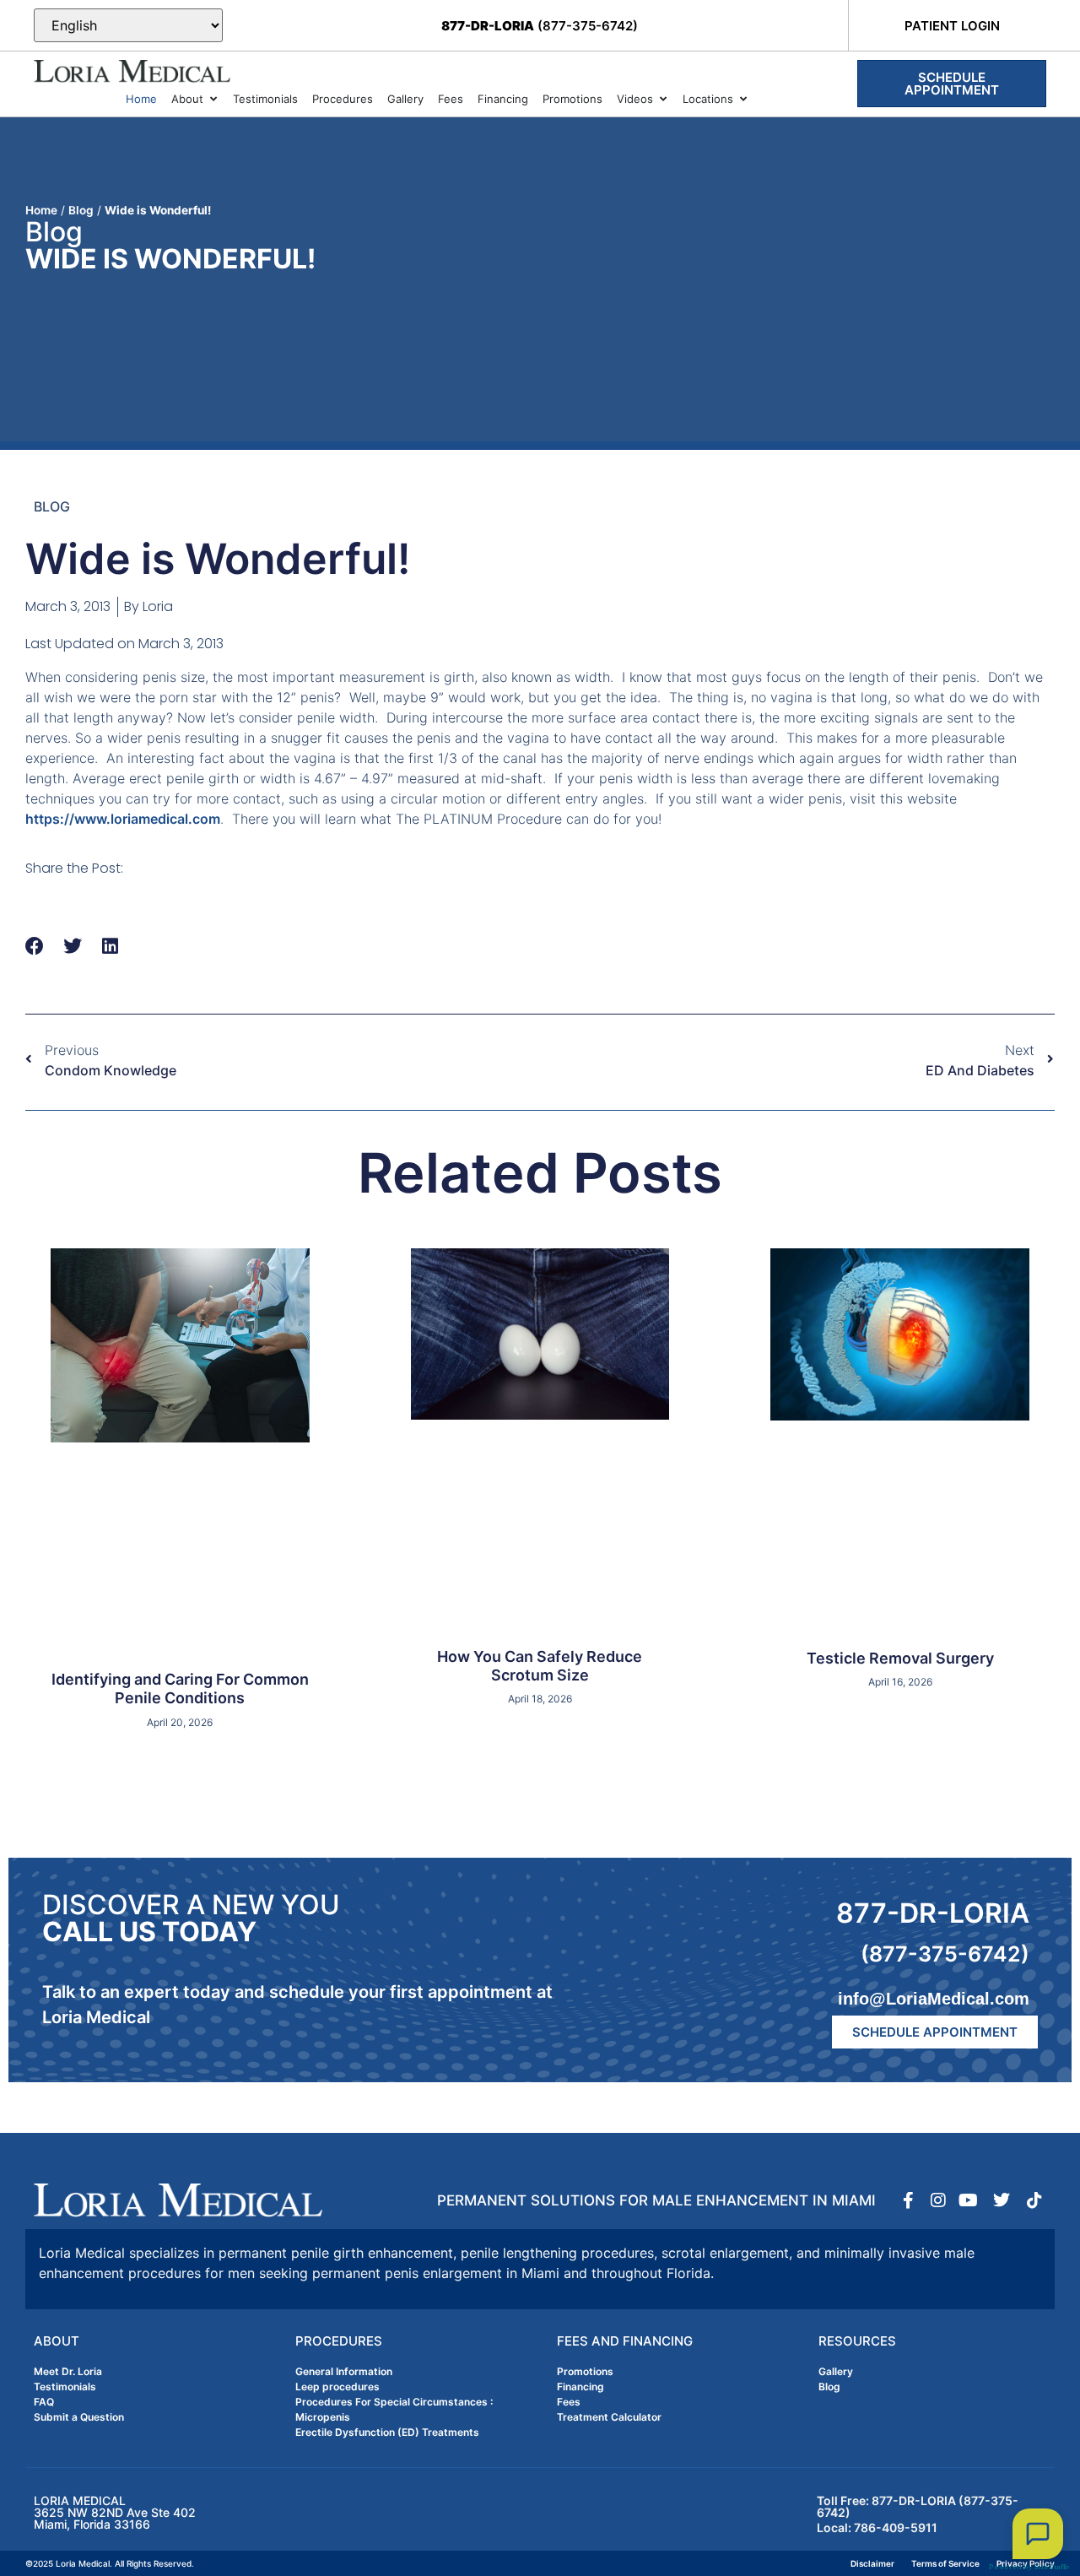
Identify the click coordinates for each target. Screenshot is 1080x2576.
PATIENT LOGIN (952, 26)
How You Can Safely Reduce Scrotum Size (540, 1666)
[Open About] (213, 100)
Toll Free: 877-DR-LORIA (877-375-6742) (918, 2506)
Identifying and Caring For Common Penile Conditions (180, 1688)
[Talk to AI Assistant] (1038, 2534)
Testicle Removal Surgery (900, 1658)
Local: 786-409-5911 (877, 2527)
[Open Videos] (663, 100)
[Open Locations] (743, 100)
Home (41, 210)
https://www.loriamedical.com (123, 819)
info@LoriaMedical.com (934, 1999)
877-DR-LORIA (933, 1913)
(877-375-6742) (540, 26)
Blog (81, 210)
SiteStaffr (1051, 2567)
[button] (35, 947)
